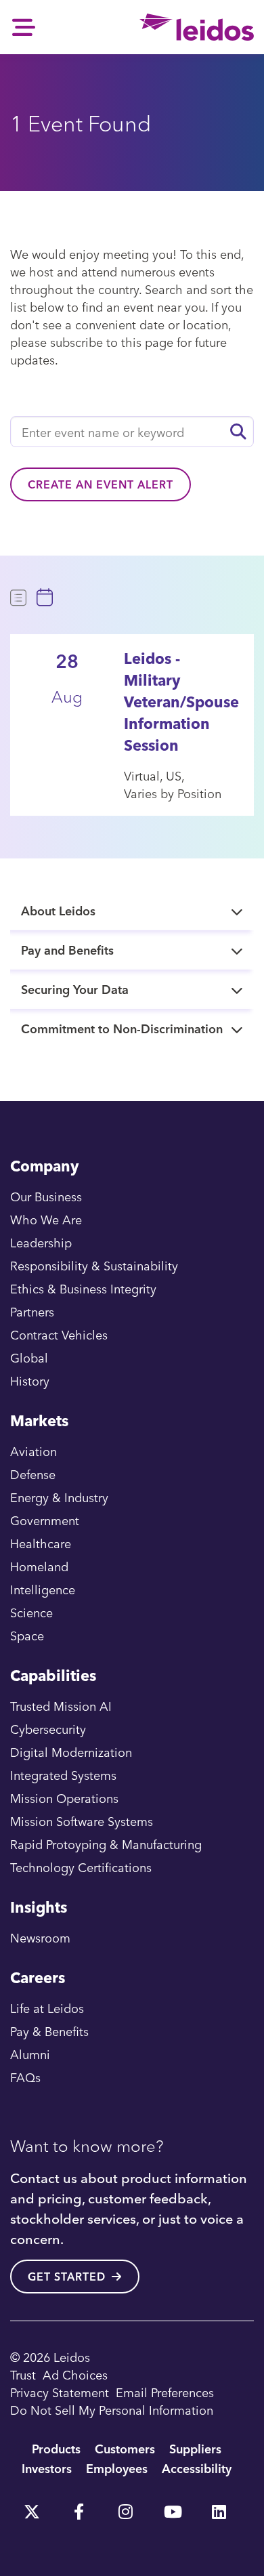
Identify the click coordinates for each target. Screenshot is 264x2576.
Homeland (39, 1566)
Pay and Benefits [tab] (67, 950)
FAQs (25, 2077)
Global (29, 1357)
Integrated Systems (63, 1775)
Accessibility (197, 2468)
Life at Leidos (47, 2008)
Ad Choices (75, 2374)
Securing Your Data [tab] (75, 989)
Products (56, 2448)
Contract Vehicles (59, 1334)
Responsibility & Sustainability (94, 1265)
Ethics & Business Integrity (83, 1288)
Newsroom (40, 1937)
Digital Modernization (71, 1752)
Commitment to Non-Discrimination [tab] (122, 1028)
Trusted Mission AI (61, 1706)
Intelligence (43, 1589)
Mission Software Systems (82, 1821)
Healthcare (41, 1543)
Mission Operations (64, 1798)
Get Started (67, 2277)
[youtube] (172, 2507)
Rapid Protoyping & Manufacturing (106, 1844)
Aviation (34, 1451)
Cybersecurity (48, 1729)
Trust (23, 2374)
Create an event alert (101, 484)
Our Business (46, 1196)
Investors (47, 2468)
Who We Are (46, 1219)
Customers (125, 2448)
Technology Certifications (81, 1867)
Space (27, 1635)
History (30, 1380)
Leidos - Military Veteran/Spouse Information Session (181, 702)
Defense (33, 1474)
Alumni (30, 2054)
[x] (32, 2507)
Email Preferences (165, 2392)
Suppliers (195, 2448)
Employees (117, 2468)
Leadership (41, 1242)
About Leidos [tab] (58, 910)
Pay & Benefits (49, 2031)
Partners (32, 1311)
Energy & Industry (59, 1497)
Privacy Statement (60, 2392)
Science (31, 1612)
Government (45, 1520)
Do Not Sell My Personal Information (112, 2410)
